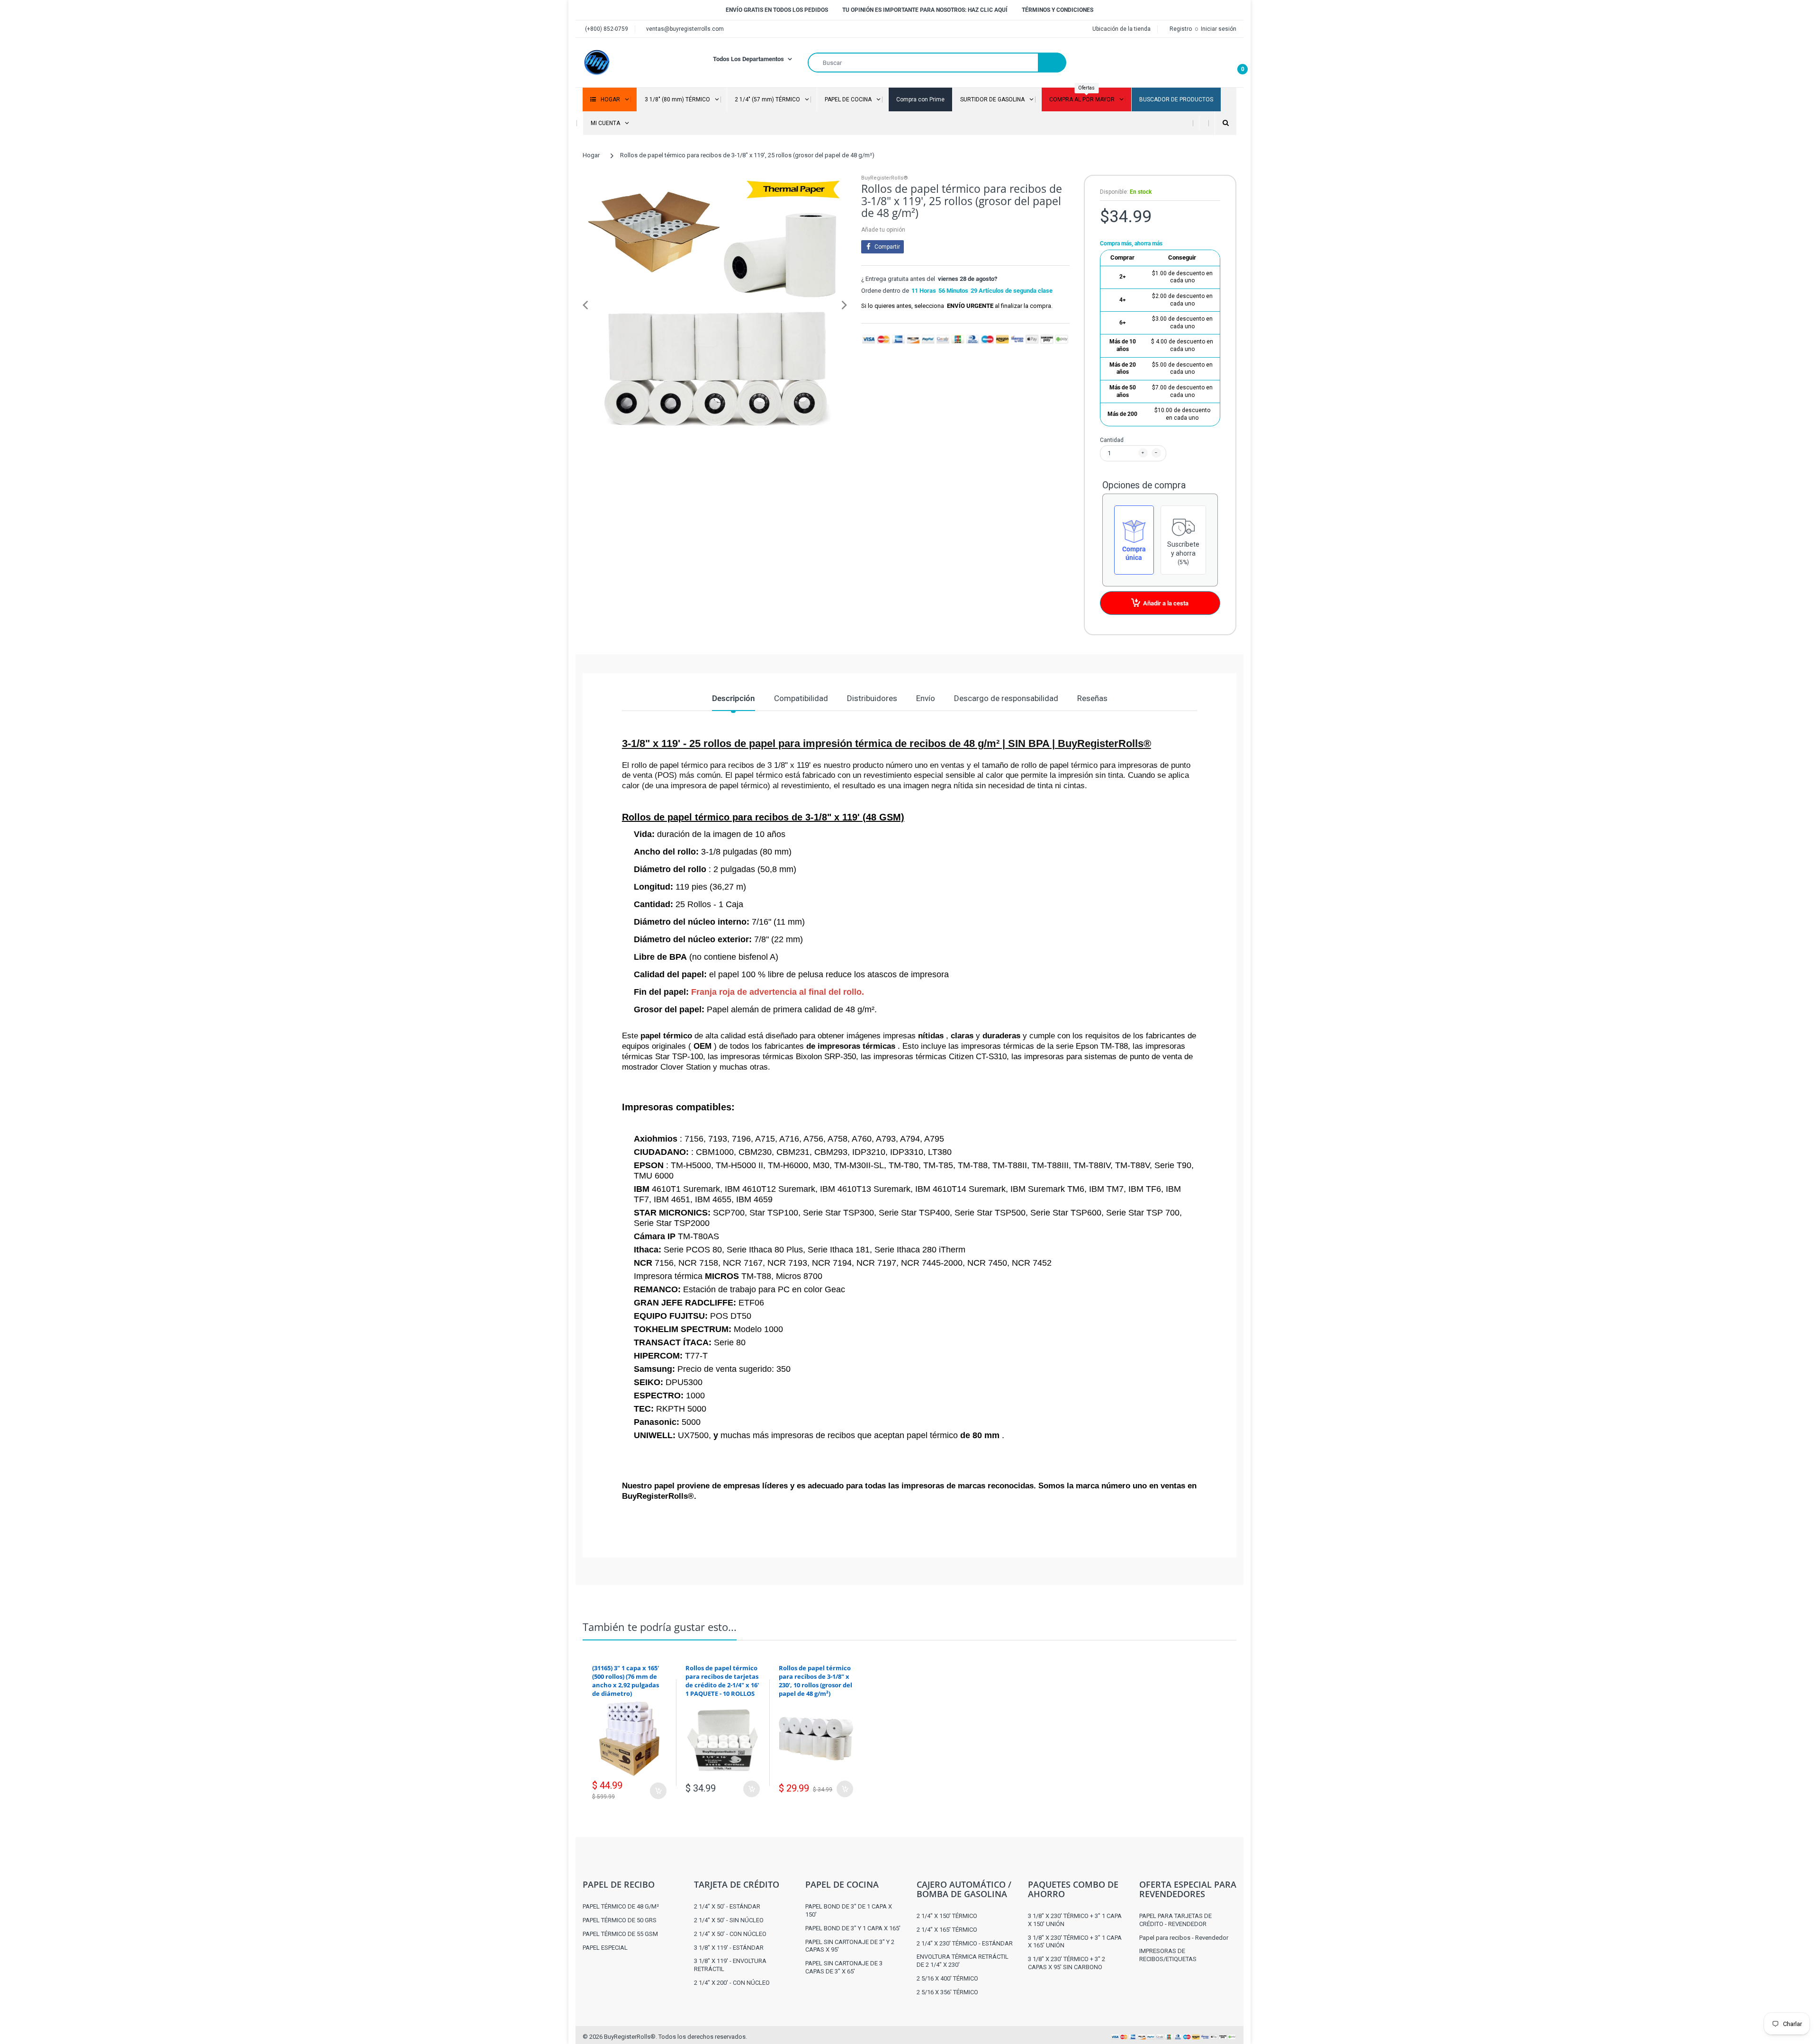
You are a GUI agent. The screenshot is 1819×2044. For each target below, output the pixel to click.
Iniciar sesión (1219, 29)
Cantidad (1112, 440)
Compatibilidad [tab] (801, 698)
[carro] (1234, 63)
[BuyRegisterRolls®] (597, 62)
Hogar (591, 155)
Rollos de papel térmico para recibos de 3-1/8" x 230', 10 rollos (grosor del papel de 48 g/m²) (815, 1681)
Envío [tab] (926, 698)
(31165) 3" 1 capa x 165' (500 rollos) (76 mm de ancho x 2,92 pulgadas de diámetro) (626, 1681)
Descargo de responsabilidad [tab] (1006, 698)
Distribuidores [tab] (872, 698)
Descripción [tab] (734, 698)
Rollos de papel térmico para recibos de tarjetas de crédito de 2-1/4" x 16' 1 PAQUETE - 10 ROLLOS (722, 1681)
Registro (1181, 29)
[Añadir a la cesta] (658, 1791)
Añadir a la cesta (1166, 603)
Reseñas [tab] (1092, 698)
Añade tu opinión (883, 230)
